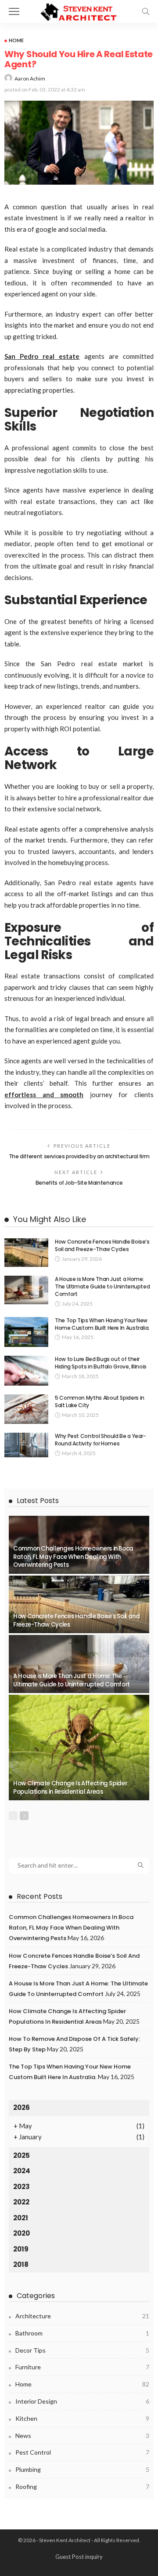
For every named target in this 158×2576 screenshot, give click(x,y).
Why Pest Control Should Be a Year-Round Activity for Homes (101, 1440)
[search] (146, 11)
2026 (22, 2107)
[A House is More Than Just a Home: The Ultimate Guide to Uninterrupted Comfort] (26, 1290)
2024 (22, 2171)
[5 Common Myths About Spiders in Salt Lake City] (26, 1409)
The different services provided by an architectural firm (79, 1156)
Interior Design (82, 2401)
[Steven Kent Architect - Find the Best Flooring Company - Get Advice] (79, 10)
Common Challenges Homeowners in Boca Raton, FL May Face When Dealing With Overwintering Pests (73, 1557)
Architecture (82, 2316)
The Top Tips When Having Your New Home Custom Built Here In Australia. (102, 1324)
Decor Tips (82, 2350)
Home (16, 40)
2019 (21, 2249)
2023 (22, 2187)
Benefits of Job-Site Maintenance (79, 1183)
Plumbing (82, 2469)
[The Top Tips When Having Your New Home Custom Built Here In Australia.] (26, 1332)
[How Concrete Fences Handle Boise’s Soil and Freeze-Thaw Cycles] (26, 1253)
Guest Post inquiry (79, 2557)
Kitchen (82, 2418)
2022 (21, 2202)
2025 (22, 2155)
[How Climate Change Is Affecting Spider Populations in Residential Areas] (79, 1748)
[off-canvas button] (14, 11)
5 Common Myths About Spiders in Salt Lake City (100, 1401)
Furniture (82, 2367)
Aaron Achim (30, 78)
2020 (22, 2233)
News (82, 2436)
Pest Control (82, 2452)
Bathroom (82, 2333)
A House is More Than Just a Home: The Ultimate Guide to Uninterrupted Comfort (102, 1286)
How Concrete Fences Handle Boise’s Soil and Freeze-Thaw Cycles (102, 1245)
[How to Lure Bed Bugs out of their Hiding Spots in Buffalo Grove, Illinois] (26, 1371)
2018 (21, 2264)
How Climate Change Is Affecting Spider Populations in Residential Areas (70, 1787)
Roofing (82, 2487)
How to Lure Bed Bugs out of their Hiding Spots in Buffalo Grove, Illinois (101, 1363)
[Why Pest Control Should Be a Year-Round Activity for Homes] (26, 1445)
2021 (21, 2218)
